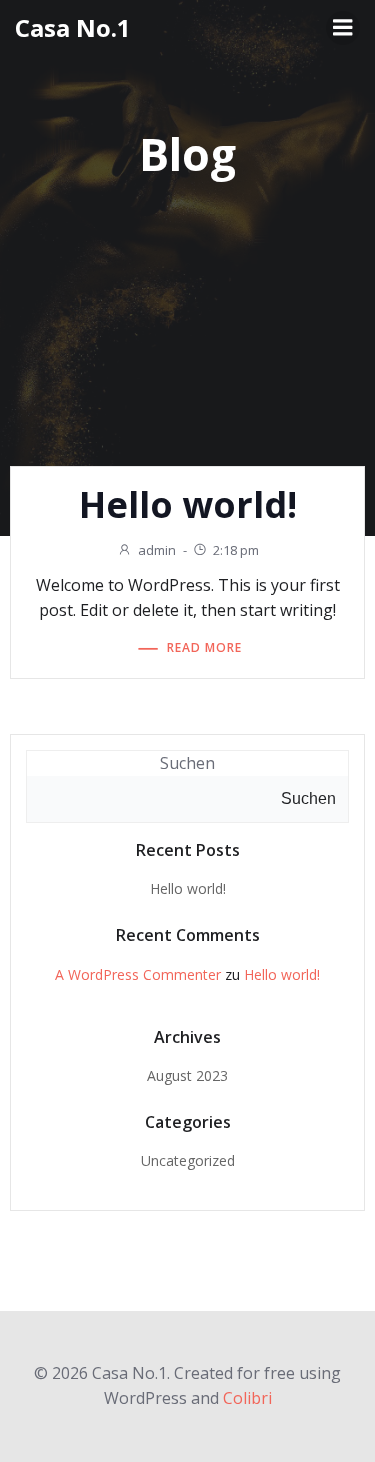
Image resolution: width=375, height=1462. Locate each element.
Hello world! (188, 888)
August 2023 (187, 1075)
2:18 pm (236, 550)
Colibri (247, 1398)
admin (157, 550)
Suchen (187, 763)
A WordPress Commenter (138, 974)
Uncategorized (188, 1160)
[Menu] (343, 28)
